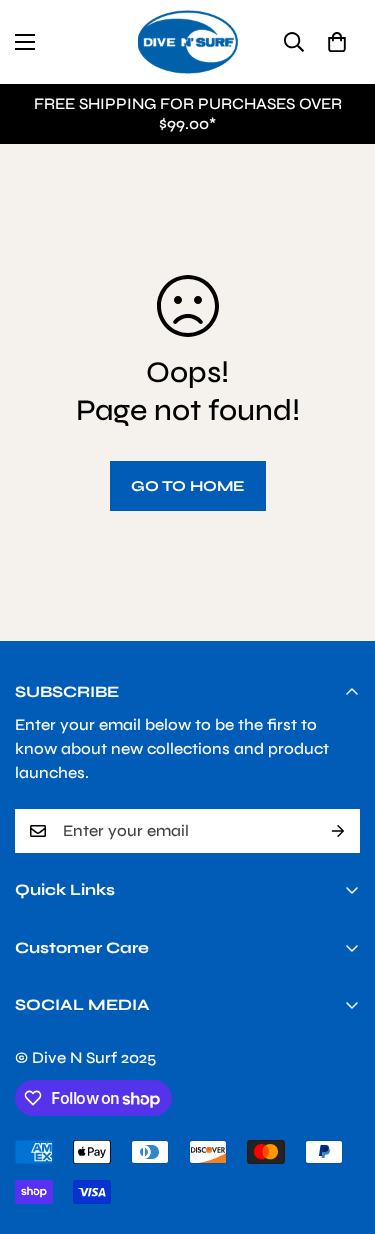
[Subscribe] (338, 831)
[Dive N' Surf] (188, 42)
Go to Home (188, 486)
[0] (337, 42)
